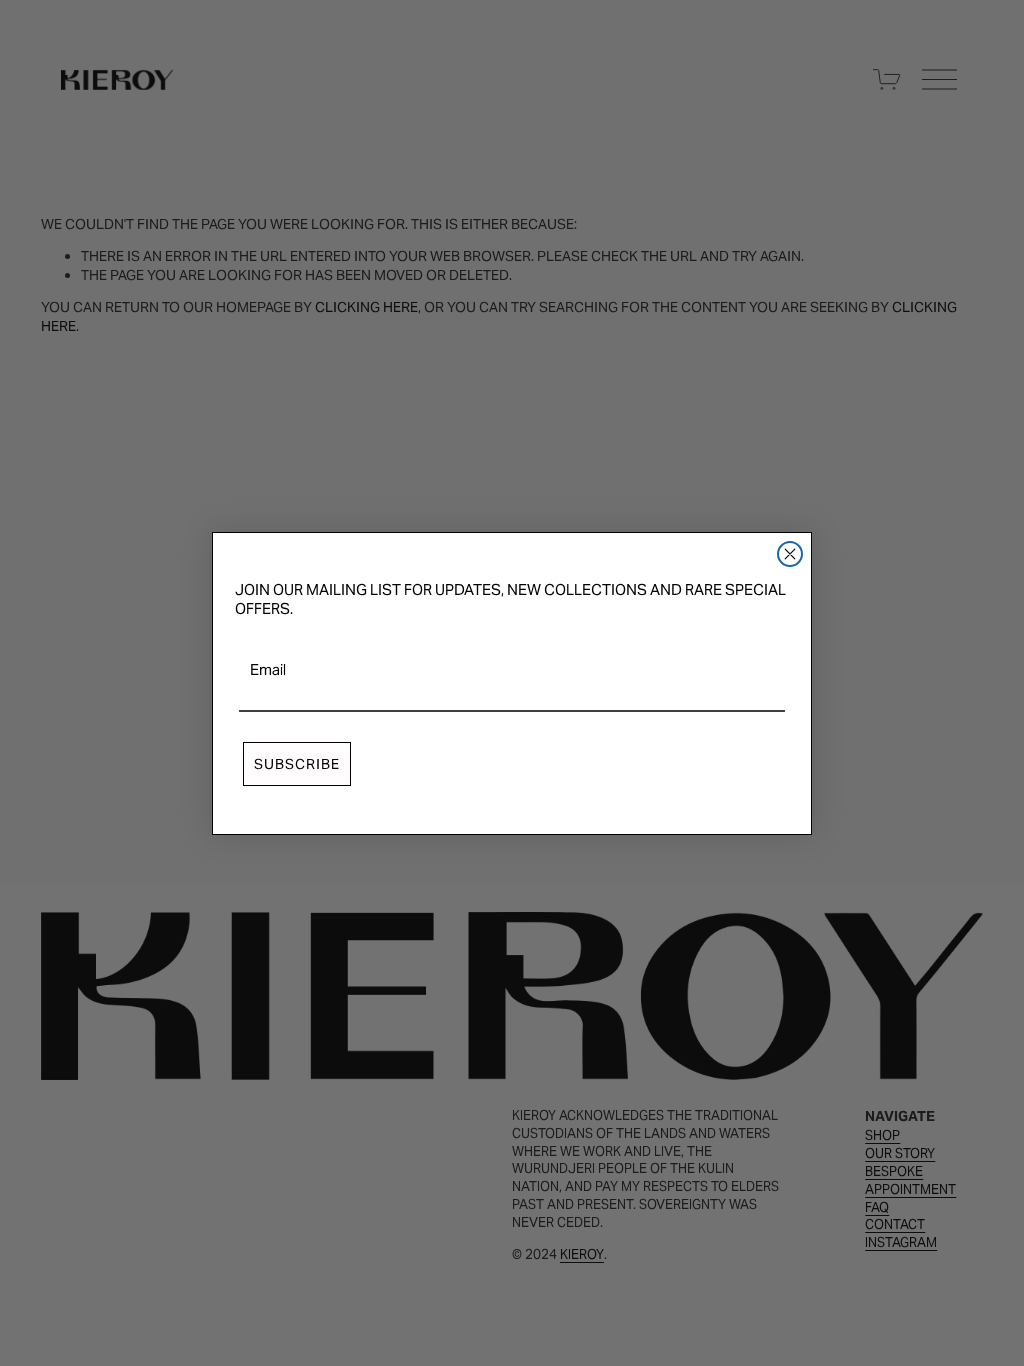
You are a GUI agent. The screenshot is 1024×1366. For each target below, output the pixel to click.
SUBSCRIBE (297, 764)
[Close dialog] (790, 554)
